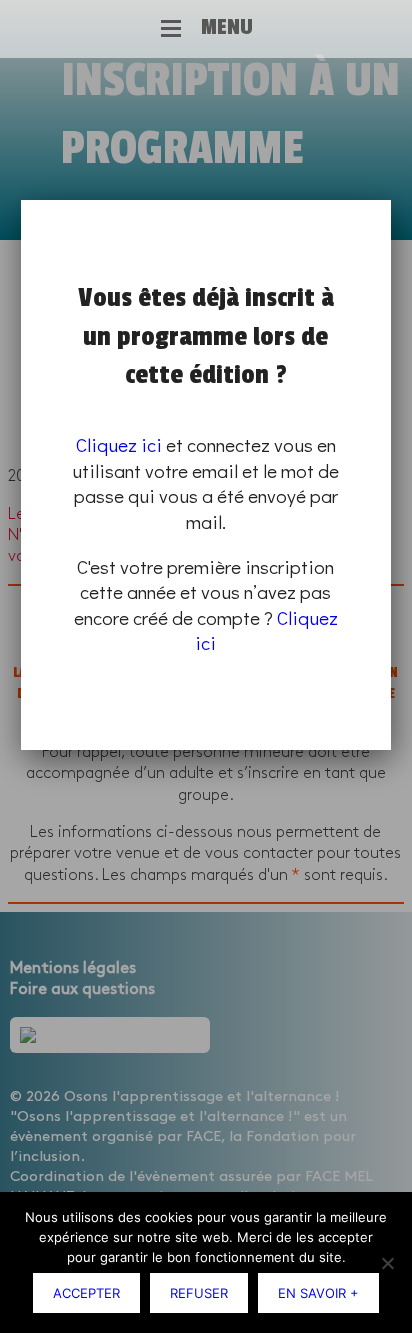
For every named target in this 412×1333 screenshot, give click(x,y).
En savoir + (318, 1293)
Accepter (86, 1293)
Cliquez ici (119, 444)
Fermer (387, 203)
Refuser (199, 1293)
